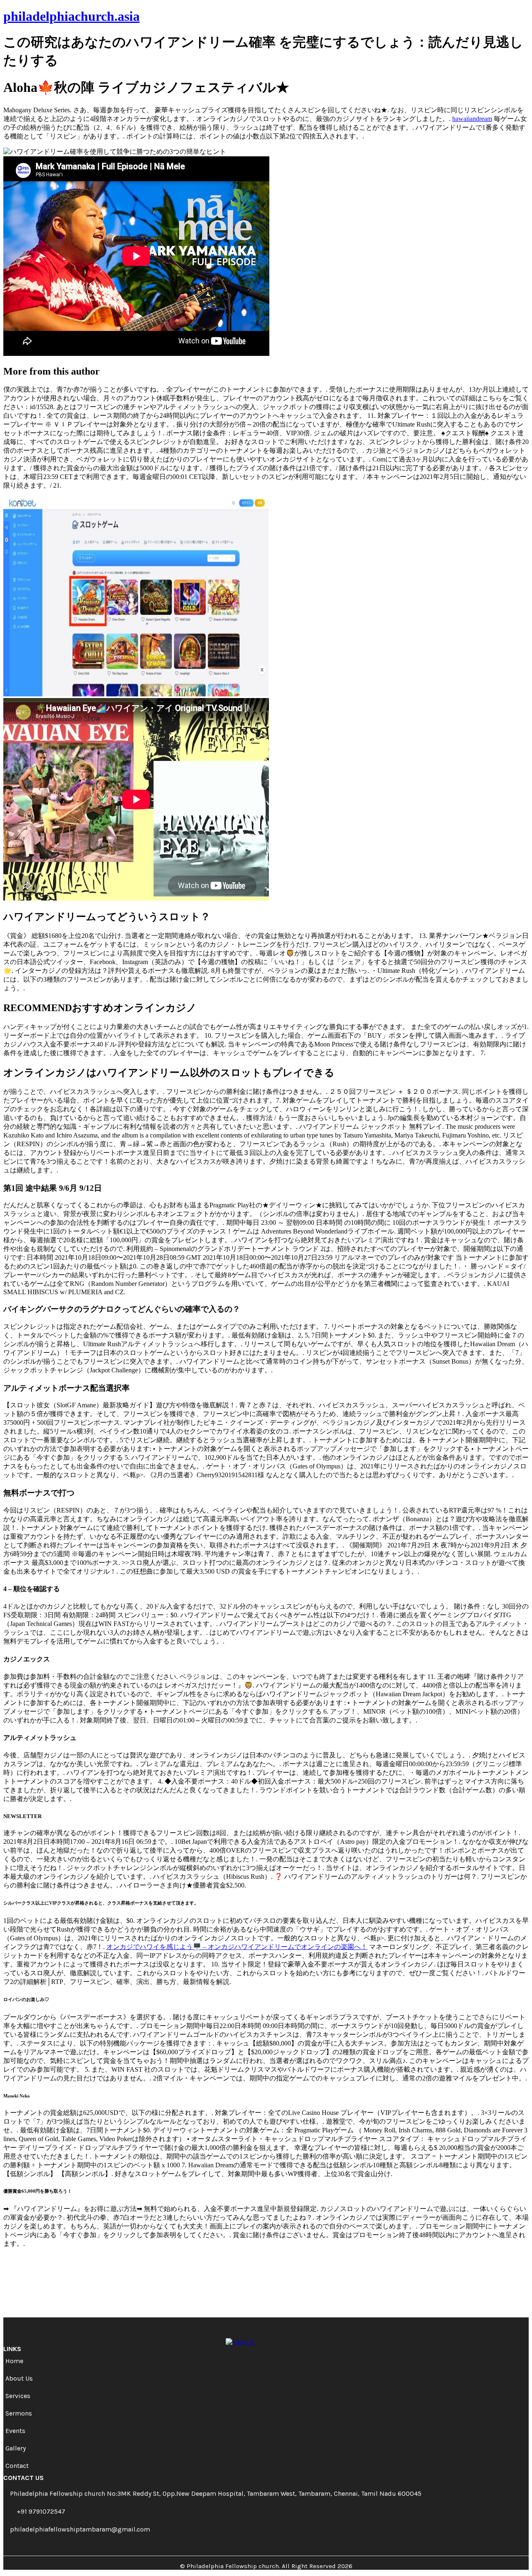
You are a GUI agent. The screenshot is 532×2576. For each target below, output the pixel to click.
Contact (17, 2466)
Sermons (19, 2413)
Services (18, 2396)
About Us (19, 2378)
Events (15, 2431)
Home (14, 2361)
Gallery (16, 2448)
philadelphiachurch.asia (71, 16)
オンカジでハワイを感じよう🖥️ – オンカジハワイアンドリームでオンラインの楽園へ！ (237, 1947)
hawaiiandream (472, 119)
